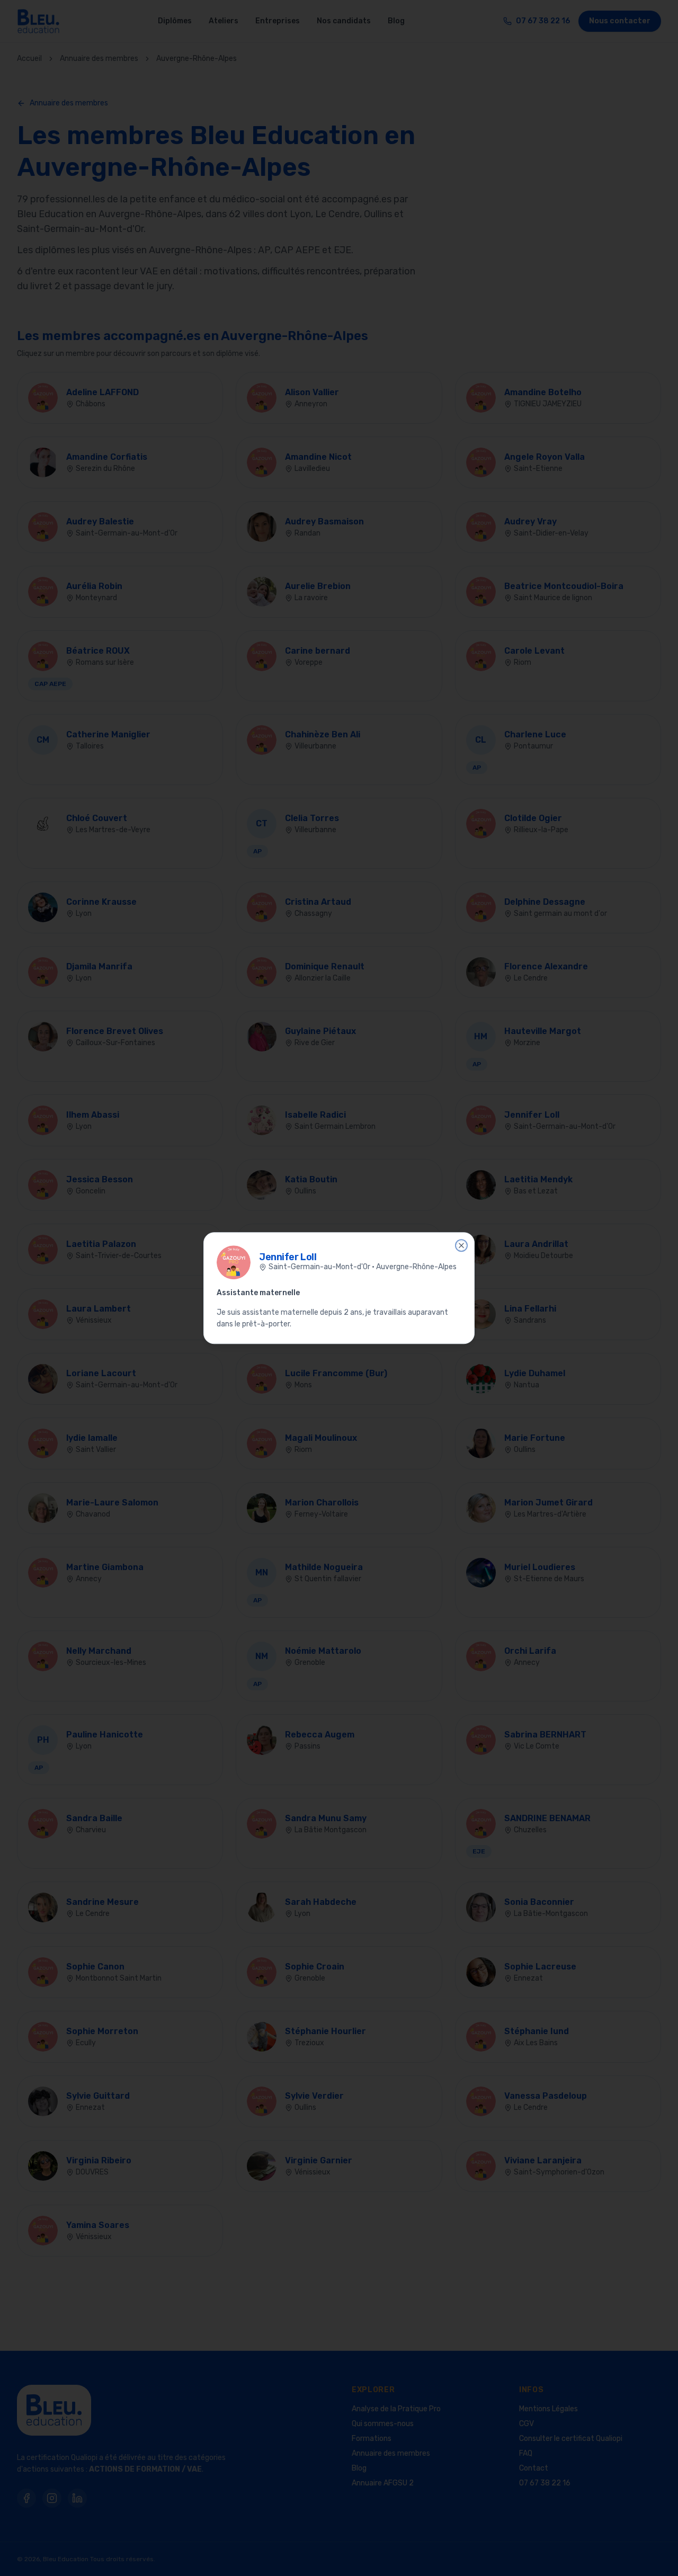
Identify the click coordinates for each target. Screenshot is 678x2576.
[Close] (461, 1245)
